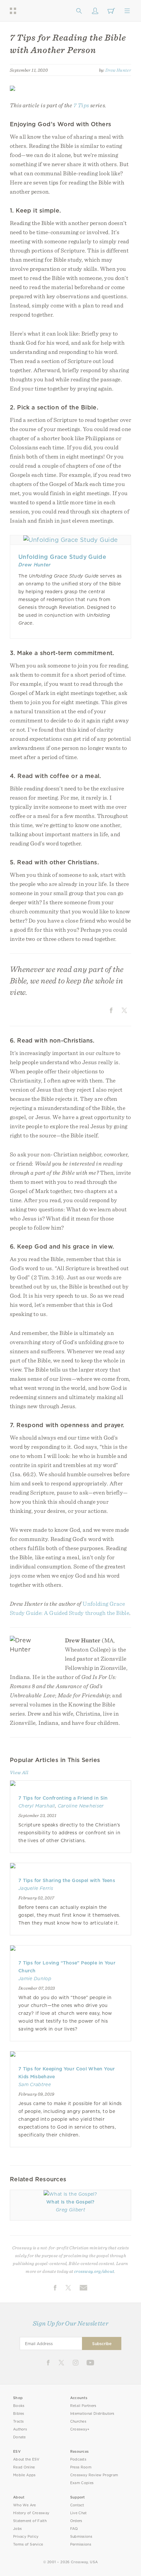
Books (19, 2406)
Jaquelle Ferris (36, 1888)
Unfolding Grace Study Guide (62, 557)
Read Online (24, 2467)
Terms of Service (28, 2544)
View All (19, 1772)
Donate (20, 2437)
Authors (20, 2429)
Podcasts (78, 2459)
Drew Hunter (118, 70)
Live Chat (79, 2513)
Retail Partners (83, 2406)
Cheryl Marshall (37, 1806)
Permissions (81, 2544)
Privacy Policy (26, 2537)
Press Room (81, 2467)
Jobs (17, 2529)
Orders (76, 2521)
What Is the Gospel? (70, 2202)
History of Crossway (31, 2513)
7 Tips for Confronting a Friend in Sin (63, 1798)
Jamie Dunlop (35, 1979)
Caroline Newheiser (81, 1806)
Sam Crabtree (35, 2084)
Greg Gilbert (70, 2210)
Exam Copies (82, 2483)
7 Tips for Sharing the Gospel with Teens (67, 1880)
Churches (78, 2421)
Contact (77, 2505)
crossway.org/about (94, 2271)
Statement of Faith (30, 2521)
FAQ (74, 2529)
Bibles (19, 2414)
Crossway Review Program (94, 2475)
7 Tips (81, 105)
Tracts (19, 2421)
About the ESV (26, 2459)
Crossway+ (80, 2429)
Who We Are (25, 2505)
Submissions (81, 2537)
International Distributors (92, 2414)
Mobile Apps (24, 2475)
